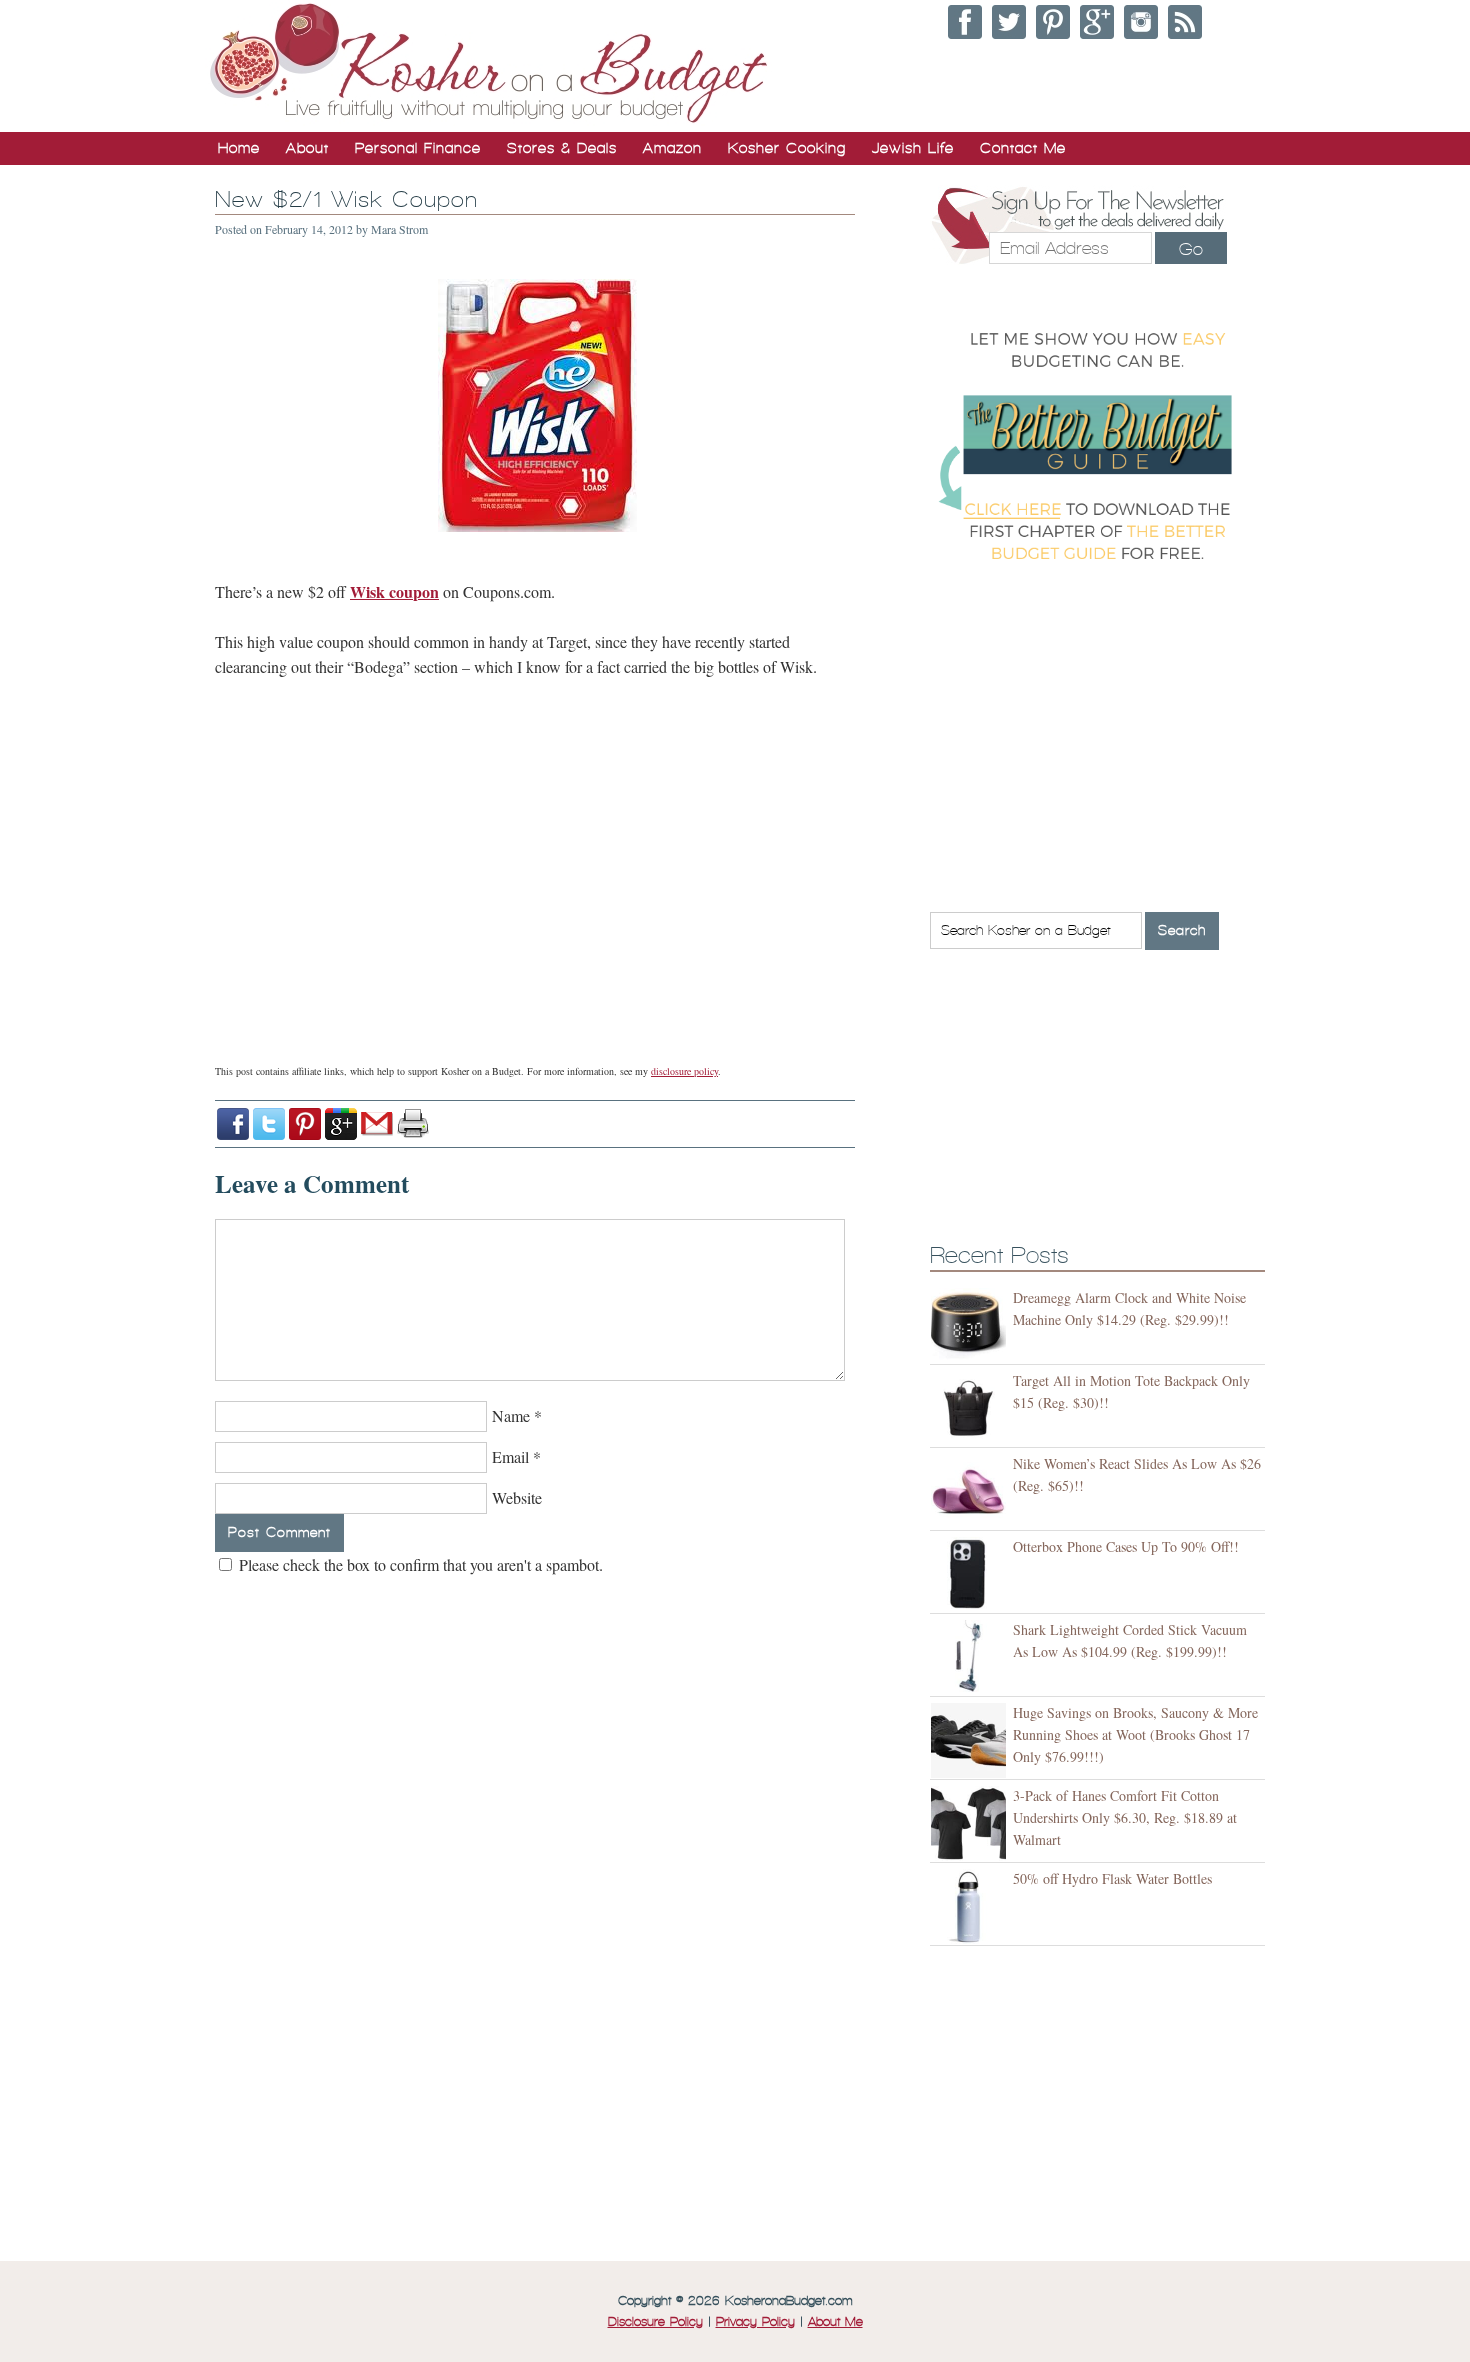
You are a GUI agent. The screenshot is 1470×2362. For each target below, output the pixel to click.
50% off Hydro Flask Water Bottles (1112, 1878)
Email (510, 1456)
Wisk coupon (394, 591)
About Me (835, 2322)
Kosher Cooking (787, 148)
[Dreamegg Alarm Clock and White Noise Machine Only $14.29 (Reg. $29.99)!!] (971, 1325)
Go (1191, 249)
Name (511, 1415)
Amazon (672, 148)
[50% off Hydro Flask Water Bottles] (971, 1906)
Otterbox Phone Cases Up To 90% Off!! (1126, 1546)
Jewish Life (913, 148)
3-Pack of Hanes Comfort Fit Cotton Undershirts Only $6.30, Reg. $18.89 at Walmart (1125, 1817)
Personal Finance (418, 148)
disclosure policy (684, 1071)
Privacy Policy (755, 2322)
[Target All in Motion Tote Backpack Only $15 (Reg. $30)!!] (971, 1408)
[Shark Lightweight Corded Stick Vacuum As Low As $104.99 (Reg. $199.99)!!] (971, 1657)
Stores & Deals (562, 148)
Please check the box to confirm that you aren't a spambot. (419, 1564)
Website (517, 1497)
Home (239, 148)
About (307, 148)
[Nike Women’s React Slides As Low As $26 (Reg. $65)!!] (971, 1491)
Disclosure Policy (655, 2322)
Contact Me (1023, 148)
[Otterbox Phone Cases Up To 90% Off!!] (971, 1574)
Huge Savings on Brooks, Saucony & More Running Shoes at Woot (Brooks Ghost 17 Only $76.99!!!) (1135, 1734)
